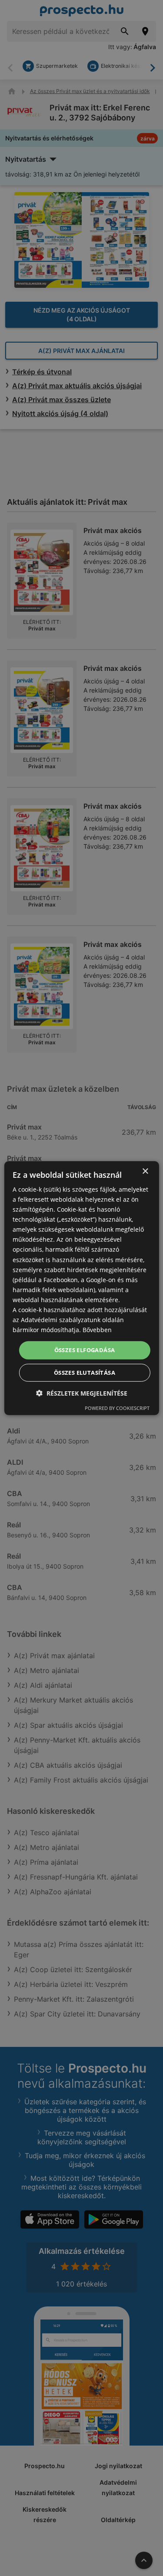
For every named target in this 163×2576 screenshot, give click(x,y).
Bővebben (97, 1330)
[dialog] (81, 1288)
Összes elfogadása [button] (85, 1350)
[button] (82, 1393)
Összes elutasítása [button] (85, 1373)
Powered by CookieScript (117, 1408)
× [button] (145, 1171)
